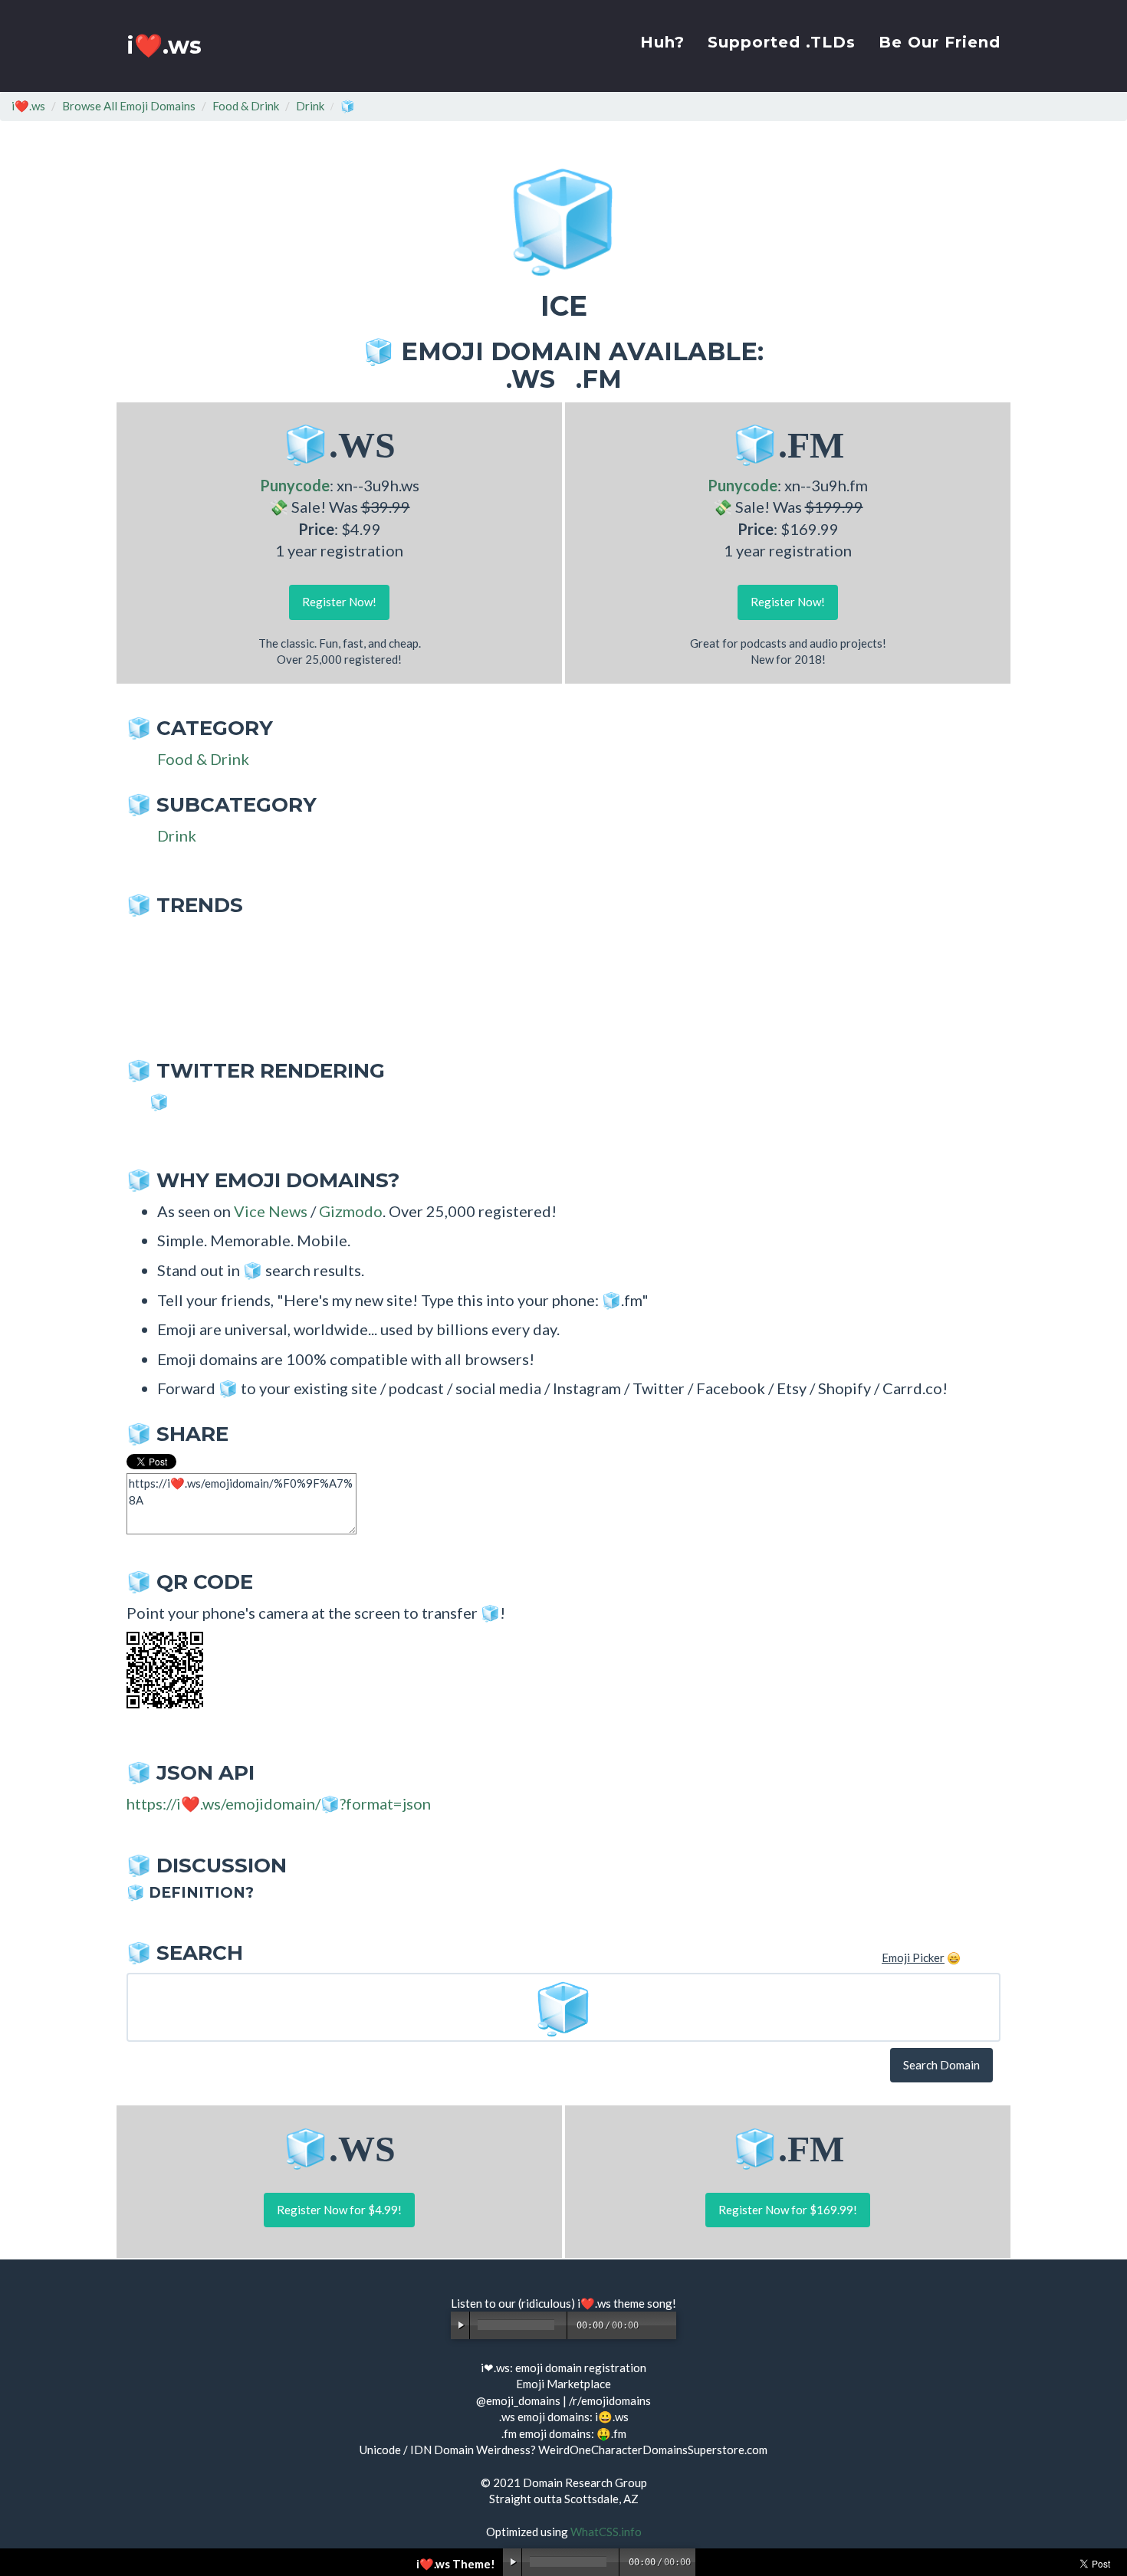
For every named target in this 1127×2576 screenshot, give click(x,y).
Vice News (271, 1211)
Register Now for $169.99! (788, 2210)
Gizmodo (351, 1211)
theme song (643, 2303)
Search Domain (941, 2065)
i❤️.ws (164, 46)
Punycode (295, 485)
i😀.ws (612, 2417)
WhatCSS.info (606, 2532)
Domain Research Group (585, 2482)
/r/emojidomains (610, 2400)
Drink (310, 106)
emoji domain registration (581, 2368)
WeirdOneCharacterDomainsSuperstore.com (653, 2450)
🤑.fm (611, 2433)
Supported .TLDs (782, 42)
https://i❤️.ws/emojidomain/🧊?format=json (279, 1803)
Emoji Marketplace (563, 2384)
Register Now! (339, 602)
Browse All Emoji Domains (129, 106)
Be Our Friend (940, 42)
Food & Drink (246, 106)
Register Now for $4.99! (339, 2210)
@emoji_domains (518, 2400)
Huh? (662, 42)
